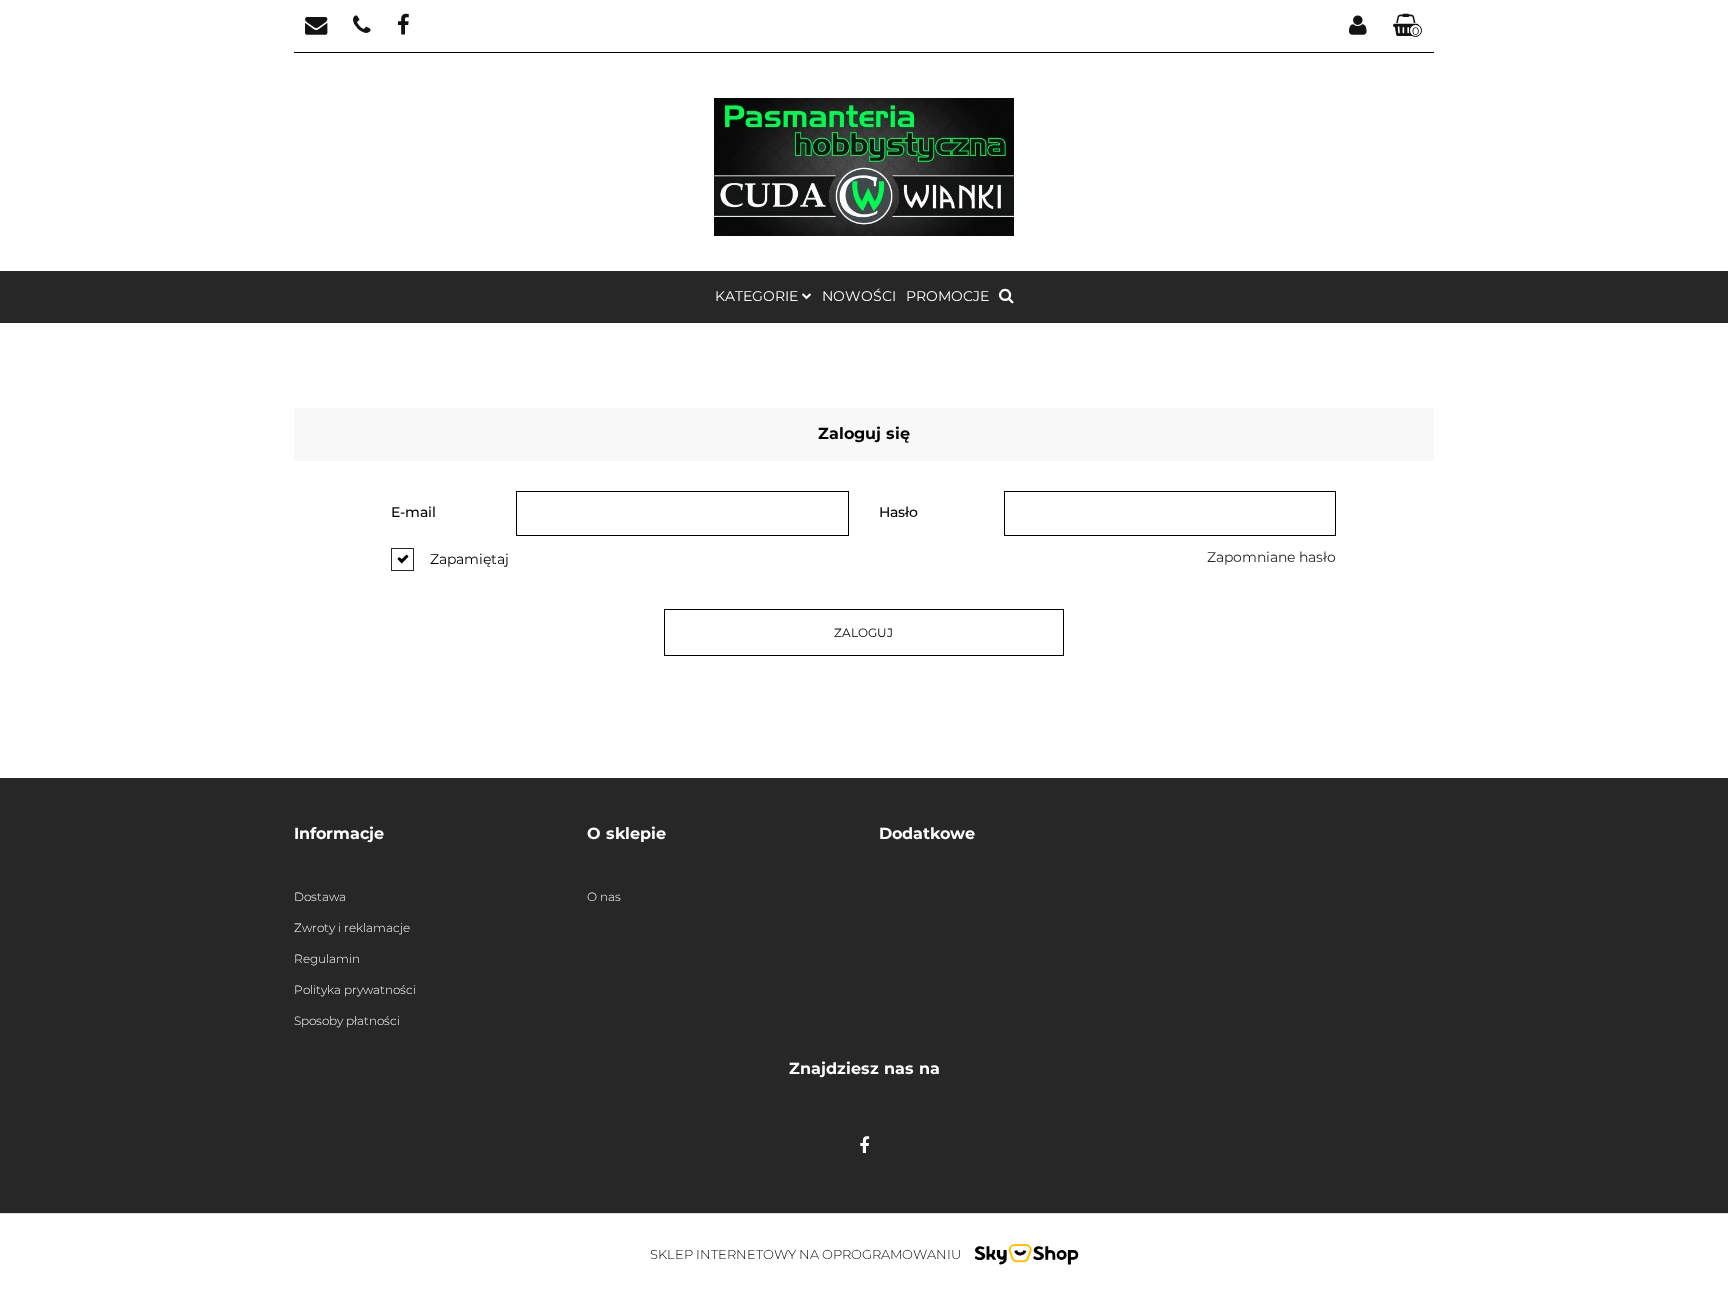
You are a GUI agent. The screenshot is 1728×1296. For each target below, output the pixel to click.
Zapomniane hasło (1271, 557)
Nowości (859, 296)
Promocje (947, 296)
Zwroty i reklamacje (352, 927)
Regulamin (327, 958)
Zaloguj (863, 632)
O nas (604, 896)
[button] (1408, 26)
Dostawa (320, 896)
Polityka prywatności (355, 989)
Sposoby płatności (347, 1020)
